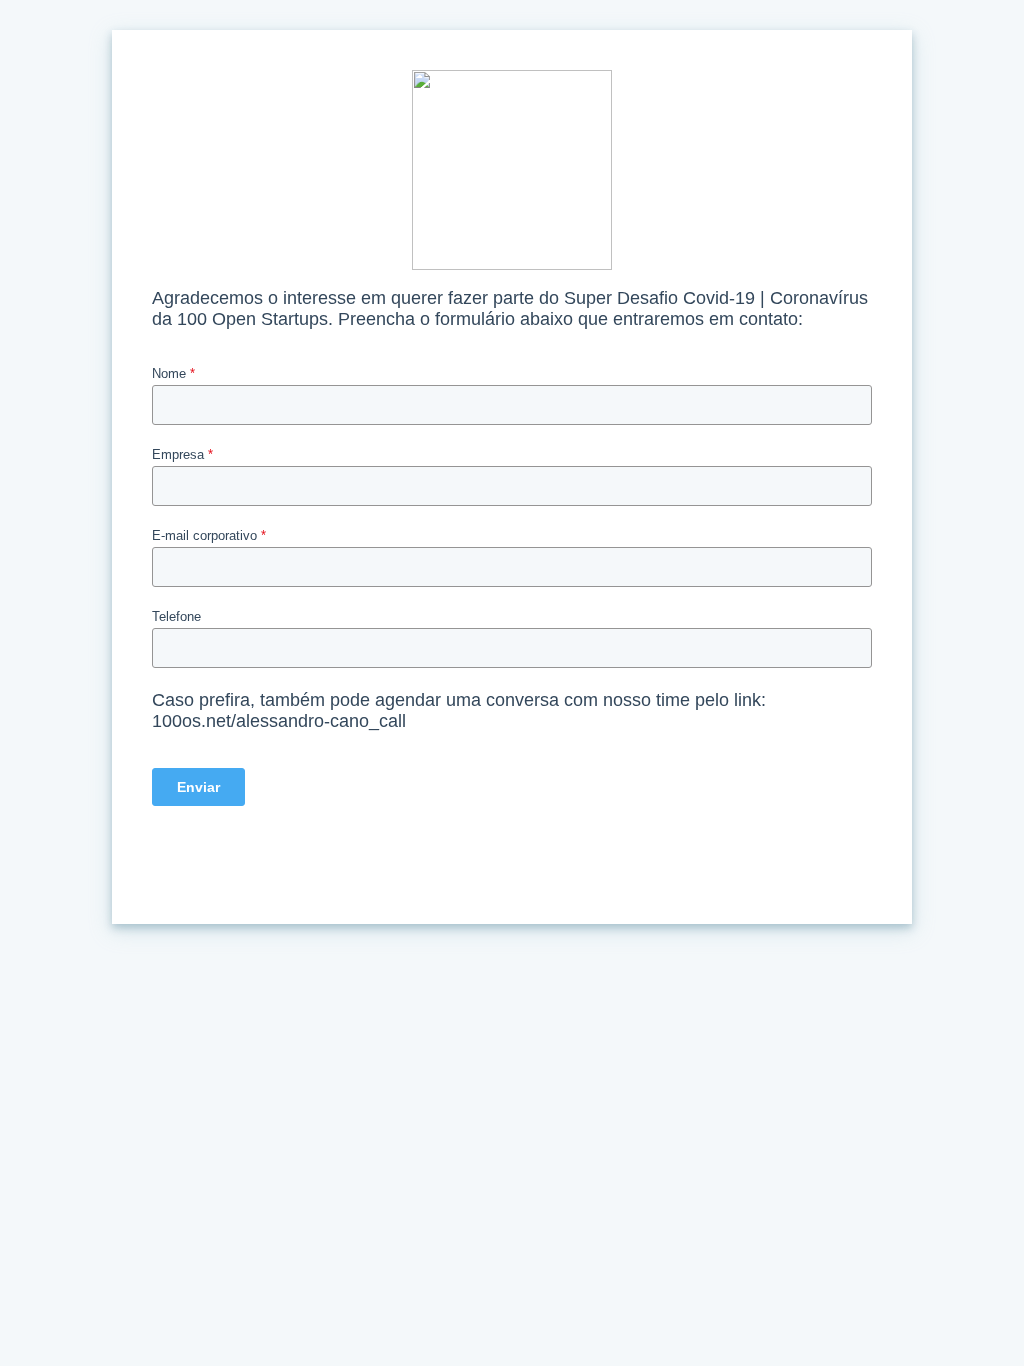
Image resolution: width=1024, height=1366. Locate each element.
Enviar (198, 787)
